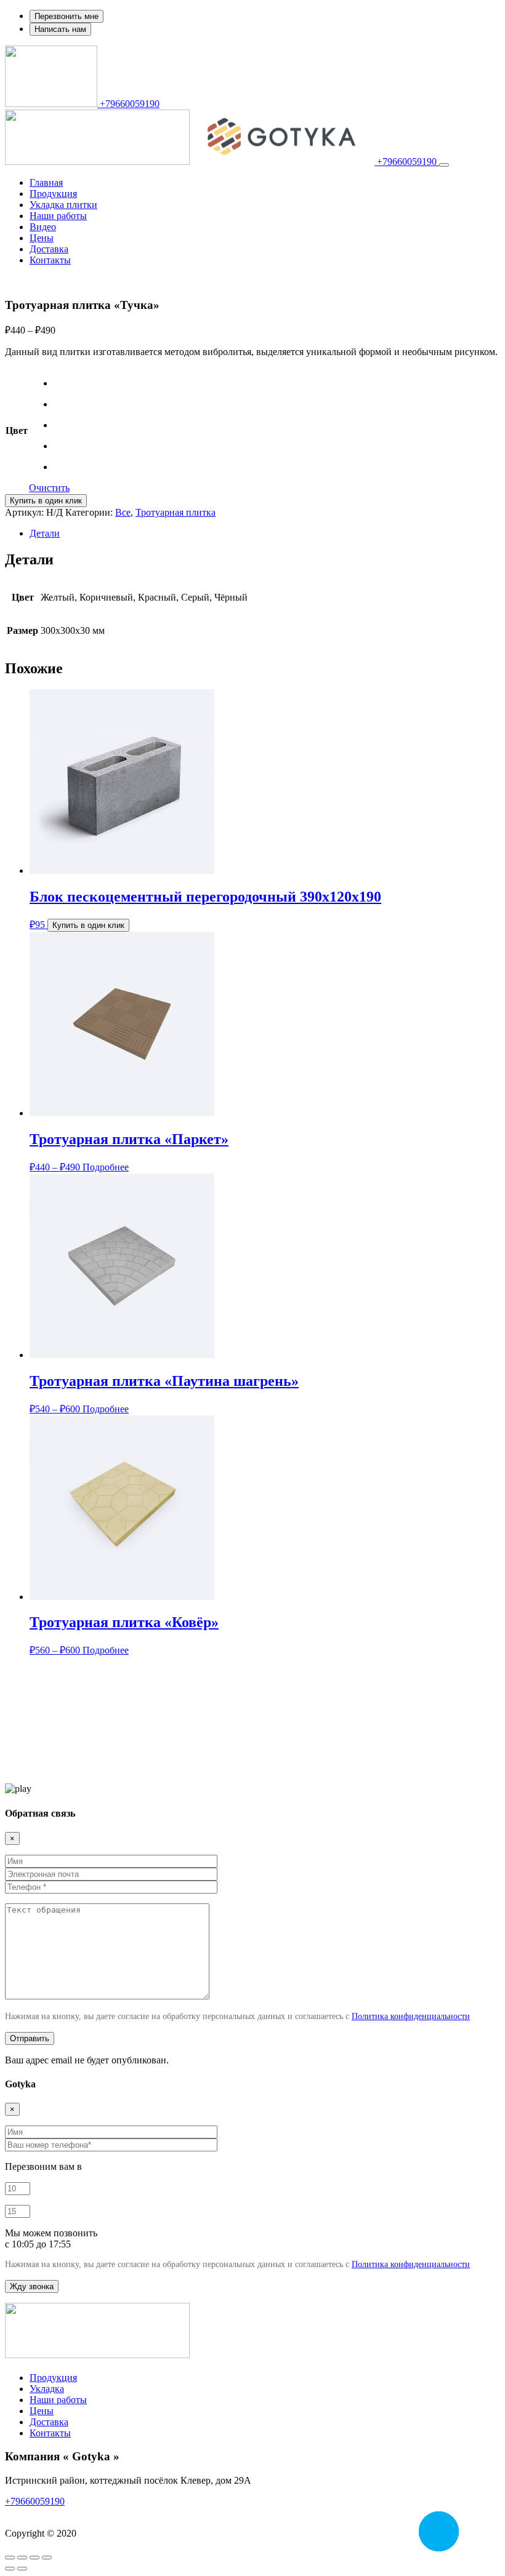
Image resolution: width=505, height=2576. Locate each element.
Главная (46, 182)
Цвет (17, 430)
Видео (43, 227)
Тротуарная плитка (176, 512)
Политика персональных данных (75, 2512)
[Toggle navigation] (444, 165)
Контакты (50, 260)
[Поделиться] (34, 2558)
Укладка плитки (63, 205)
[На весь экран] (22, 2558)
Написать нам (60, 29)
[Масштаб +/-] (10, 2558)
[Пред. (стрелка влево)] (10, 2569)
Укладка (47, 2389)
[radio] (62, 383)
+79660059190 (128, 104)
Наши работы (58, 216)
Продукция (53, 194)
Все (123, 512)
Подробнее (106, 1167)
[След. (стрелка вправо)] (22, 2569)
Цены (42, 238)
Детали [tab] (45, 533)
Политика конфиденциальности (411, 2016)
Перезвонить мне (67, 16)
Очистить (49, 488)
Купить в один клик (46, 501)
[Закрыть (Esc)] (47, 2558)
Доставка (49, 249)
